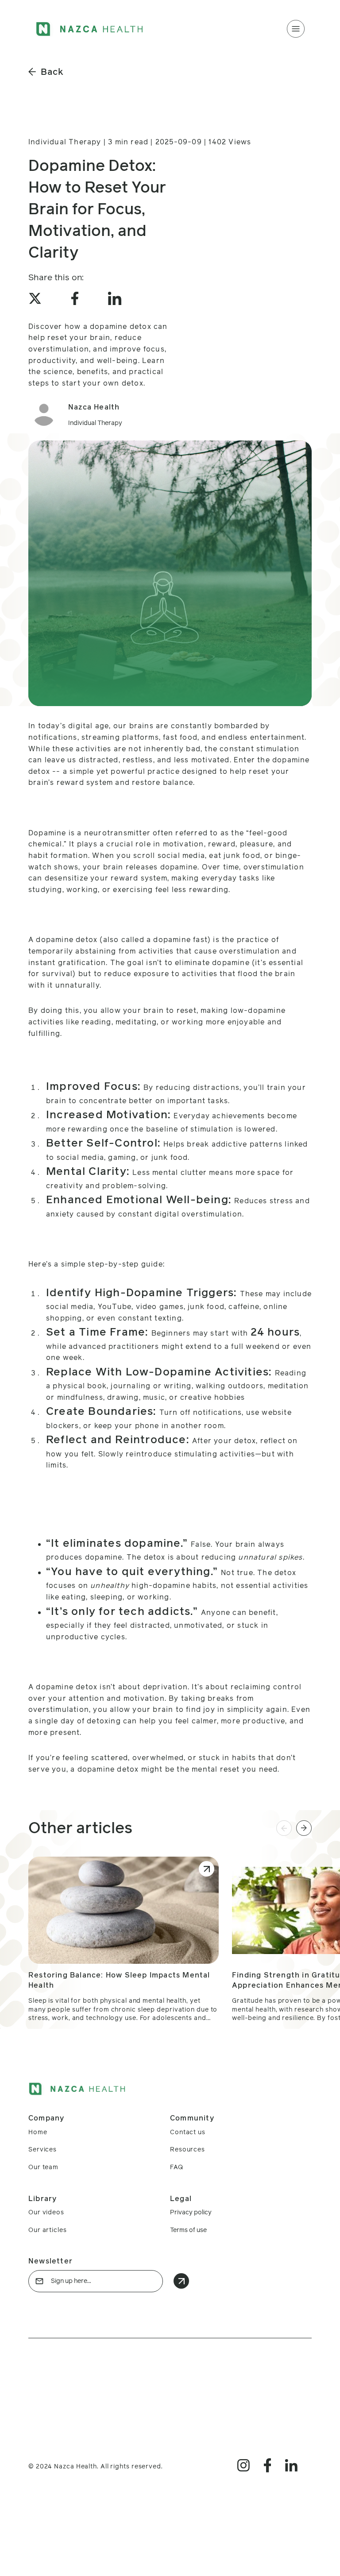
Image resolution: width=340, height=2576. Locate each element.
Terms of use (188, 2230)
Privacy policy (191, 2212)
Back (52, 72)
